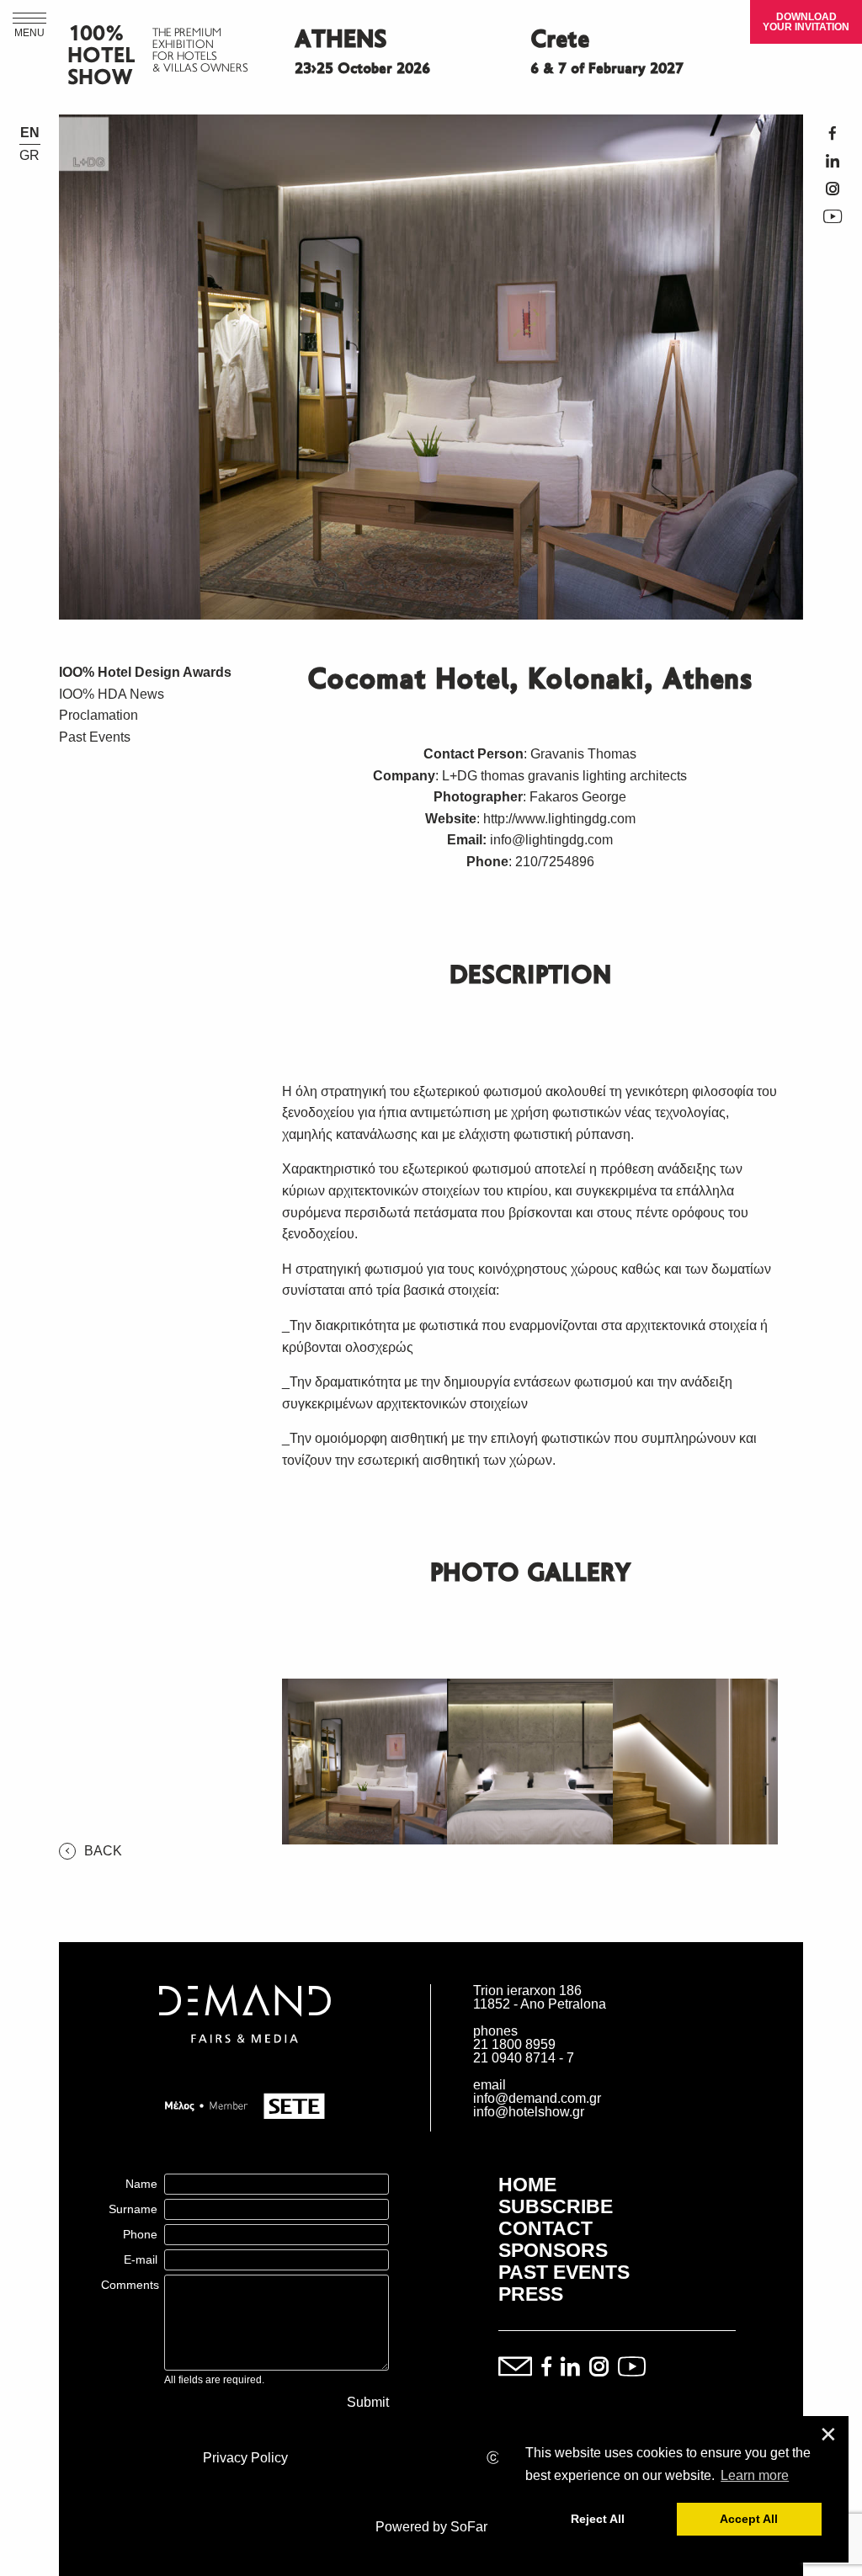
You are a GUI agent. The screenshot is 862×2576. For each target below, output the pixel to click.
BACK (103, 1851)
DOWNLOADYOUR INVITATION (806, 22)
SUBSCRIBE (556, 2206)
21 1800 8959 (514, 2044)
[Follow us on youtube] (632, 2368)
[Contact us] (515, 2368)
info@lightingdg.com (551, 840)
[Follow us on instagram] (599, 2368)
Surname (133, 2209)
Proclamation (98, 715)
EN (30, 133)
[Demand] (245, 2064)
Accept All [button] (749, 2519)
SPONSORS (553, 2250)
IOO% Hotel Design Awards (145, 672)
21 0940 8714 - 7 (524, 2058)
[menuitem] (158, 673)
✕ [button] (828, 2435)
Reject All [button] (598, 2519)
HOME (527, 2185)
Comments (130, 2285)
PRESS (531, 2294)
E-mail (141, 2259)
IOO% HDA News (112, 694)
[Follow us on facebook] (546, 2368)
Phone (140, 2234)
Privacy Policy (245, 2458)
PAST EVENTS (564, 2272)
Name (141, 2184)
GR (29, 156)
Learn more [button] (755, 2475)
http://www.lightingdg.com (559, 819)
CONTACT (545, 2228)
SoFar (469, 2527)
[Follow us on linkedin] (570, 2368)
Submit (368, 2403)
